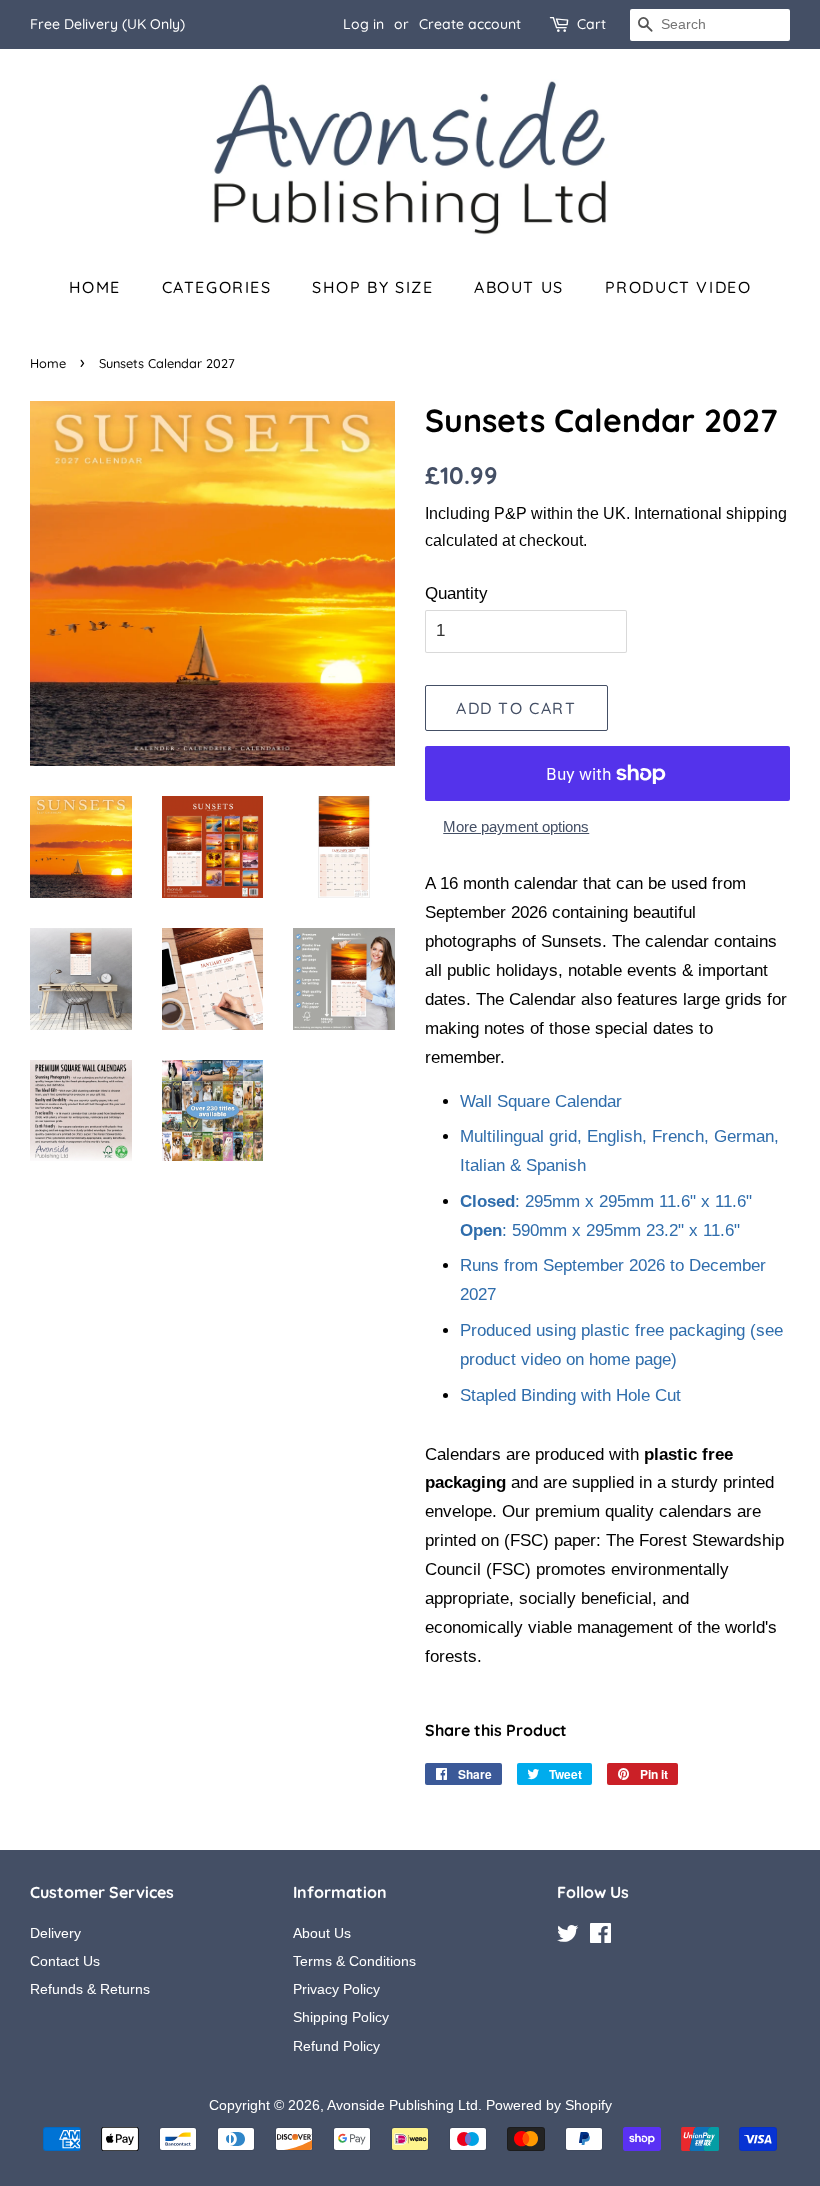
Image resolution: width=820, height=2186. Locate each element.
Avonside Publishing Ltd (402, 2105)
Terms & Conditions (354, 1961)
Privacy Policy (336, 1989)
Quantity (456, 593)
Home (95, 287)
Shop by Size (372, 287)
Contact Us (65, 1961)
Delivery (55, 1933)
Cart (591, 24)
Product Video (678, 287)
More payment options (516, 826)
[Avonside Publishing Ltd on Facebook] (600, 1937)
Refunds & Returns (90, 1989)
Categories (217, 287)
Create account (470, 24)
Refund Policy (336, 2046)
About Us (519, 287)
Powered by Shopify (549, 2105)
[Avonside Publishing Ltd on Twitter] (568, 1937)
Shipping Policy (341, 2017)
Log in (363, 24)
